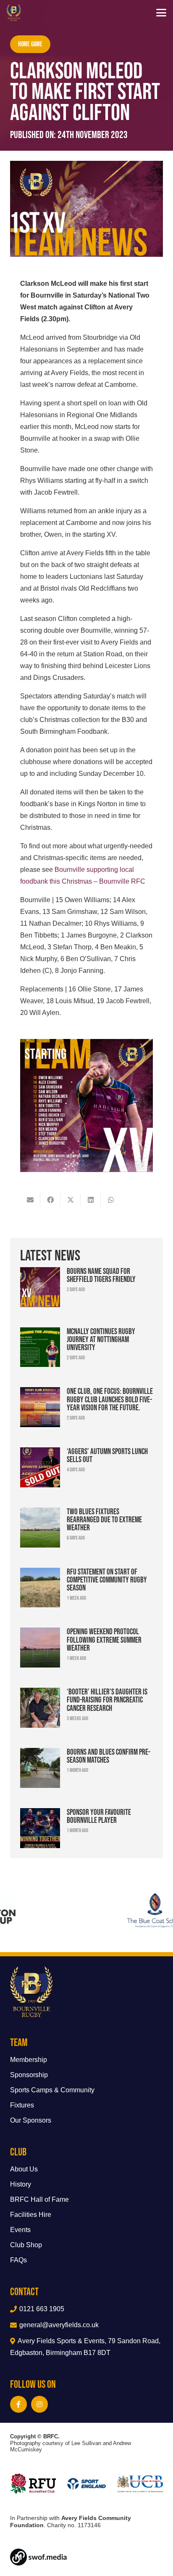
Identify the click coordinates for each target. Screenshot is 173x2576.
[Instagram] (39, 2404)
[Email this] (30, 1200)
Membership (29, 2060)
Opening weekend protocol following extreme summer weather (104, 1639)
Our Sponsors (31, 2120)
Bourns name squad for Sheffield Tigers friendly (101, 1275)
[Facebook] (18, 2404)
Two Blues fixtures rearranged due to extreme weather (104, 1519)
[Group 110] (86, 2557)
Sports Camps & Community (52, 2090)
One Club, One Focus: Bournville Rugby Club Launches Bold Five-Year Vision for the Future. (110, 1399)
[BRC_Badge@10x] (14, 13)
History (21, 2184)
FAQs (18, 2260)
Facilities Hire (31, 2215)
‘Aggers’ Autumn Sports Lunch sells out (107, 1455)
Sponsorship (29, 2075)
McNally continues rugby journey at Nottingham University (101, 1339)
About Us (24, 2169)
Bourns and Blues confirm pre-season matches (109, 1756)
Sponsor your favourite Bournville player (99, 1816)
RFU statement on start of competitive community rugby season (107, 1580)
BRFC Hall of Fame (39, 2199)
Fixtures (22, 2105)
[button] (161, 13)
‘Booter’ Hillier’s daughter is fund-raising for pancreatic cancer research (107, 1700)
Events (20, 2230)
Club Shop (26, 2245)
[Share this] (50, 1200)
